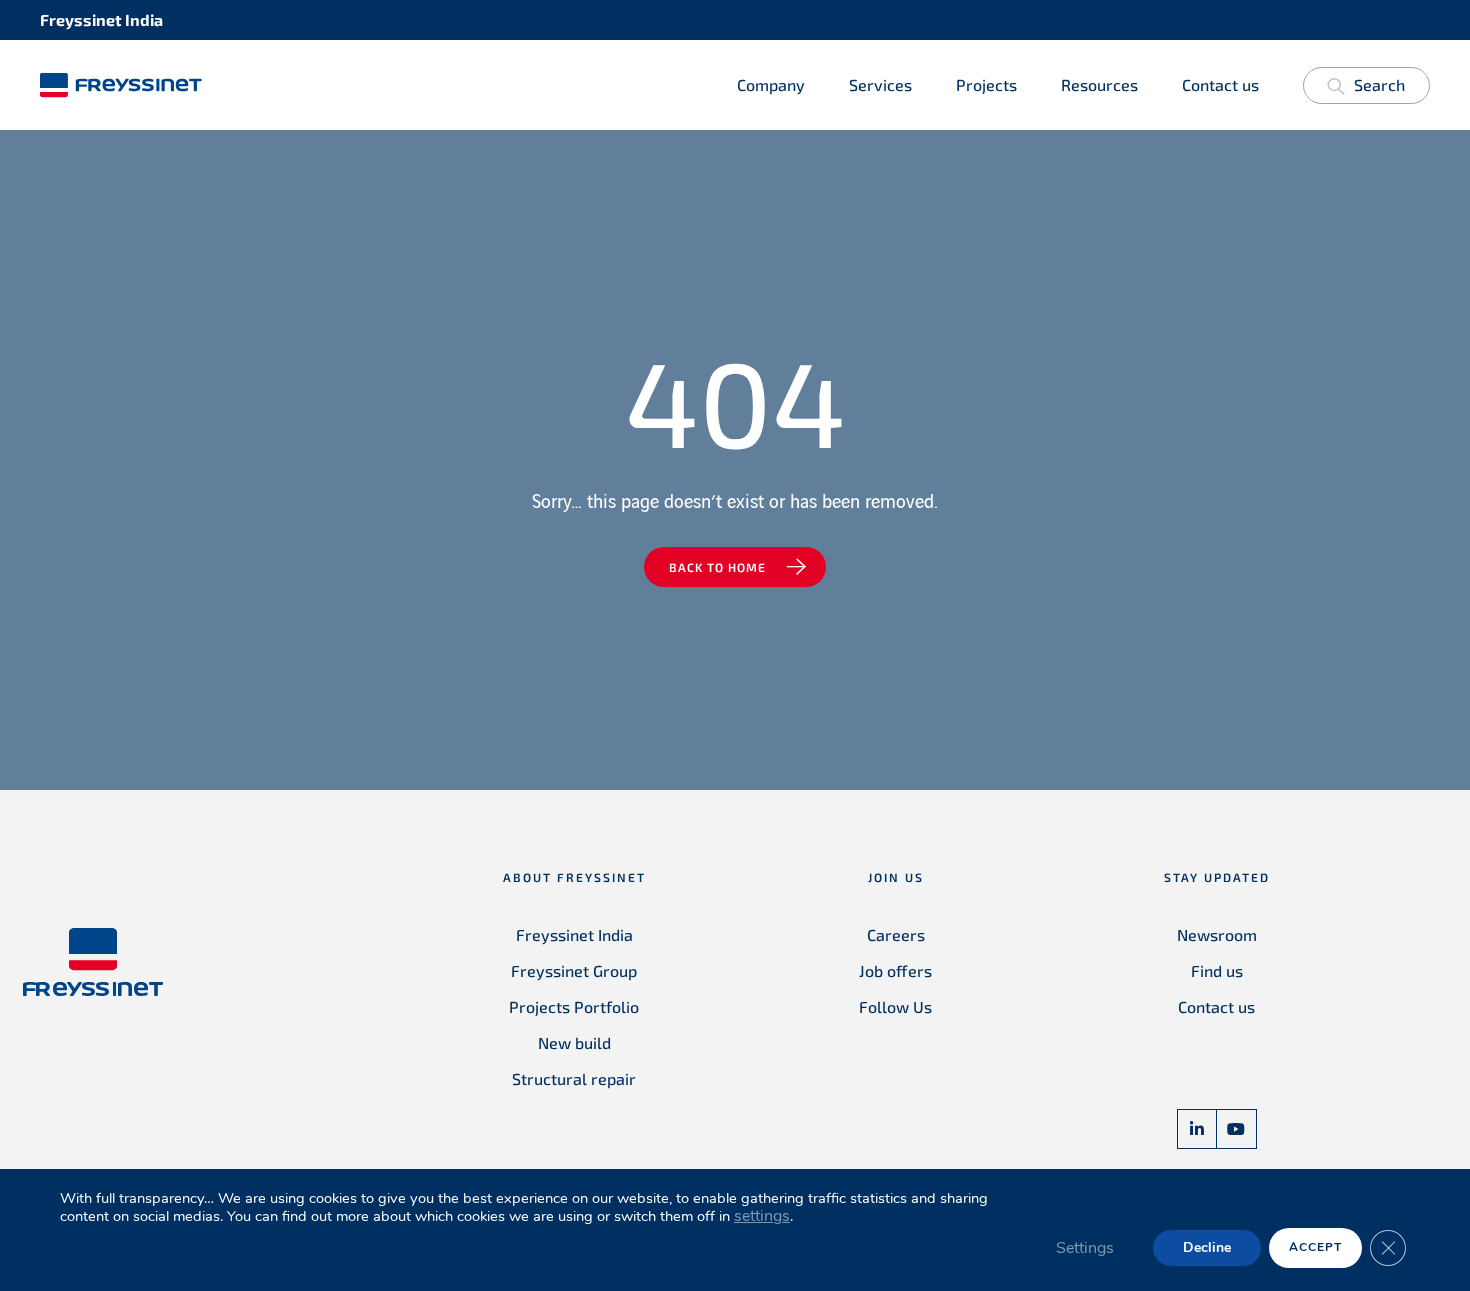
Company (771, 84)
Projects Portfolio (574, 1006)
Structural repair (574, 1078)
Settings (1085, 1248)
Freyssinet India (574, 934)
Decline (1207, 1247)
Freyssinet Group (574, 970)
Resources (1099, 84)
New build (574, 1042)
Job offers (895, 970)
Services (880, 84)
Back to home (717, 567)
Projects (986, 84)
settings (762, 1216)
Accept (1315, 1247)
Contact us (1220, 84)
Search (1379, 84)
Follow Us (895, 1006)
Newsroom (1217, 934)
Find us (1217, 970)
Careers (896, 934)
